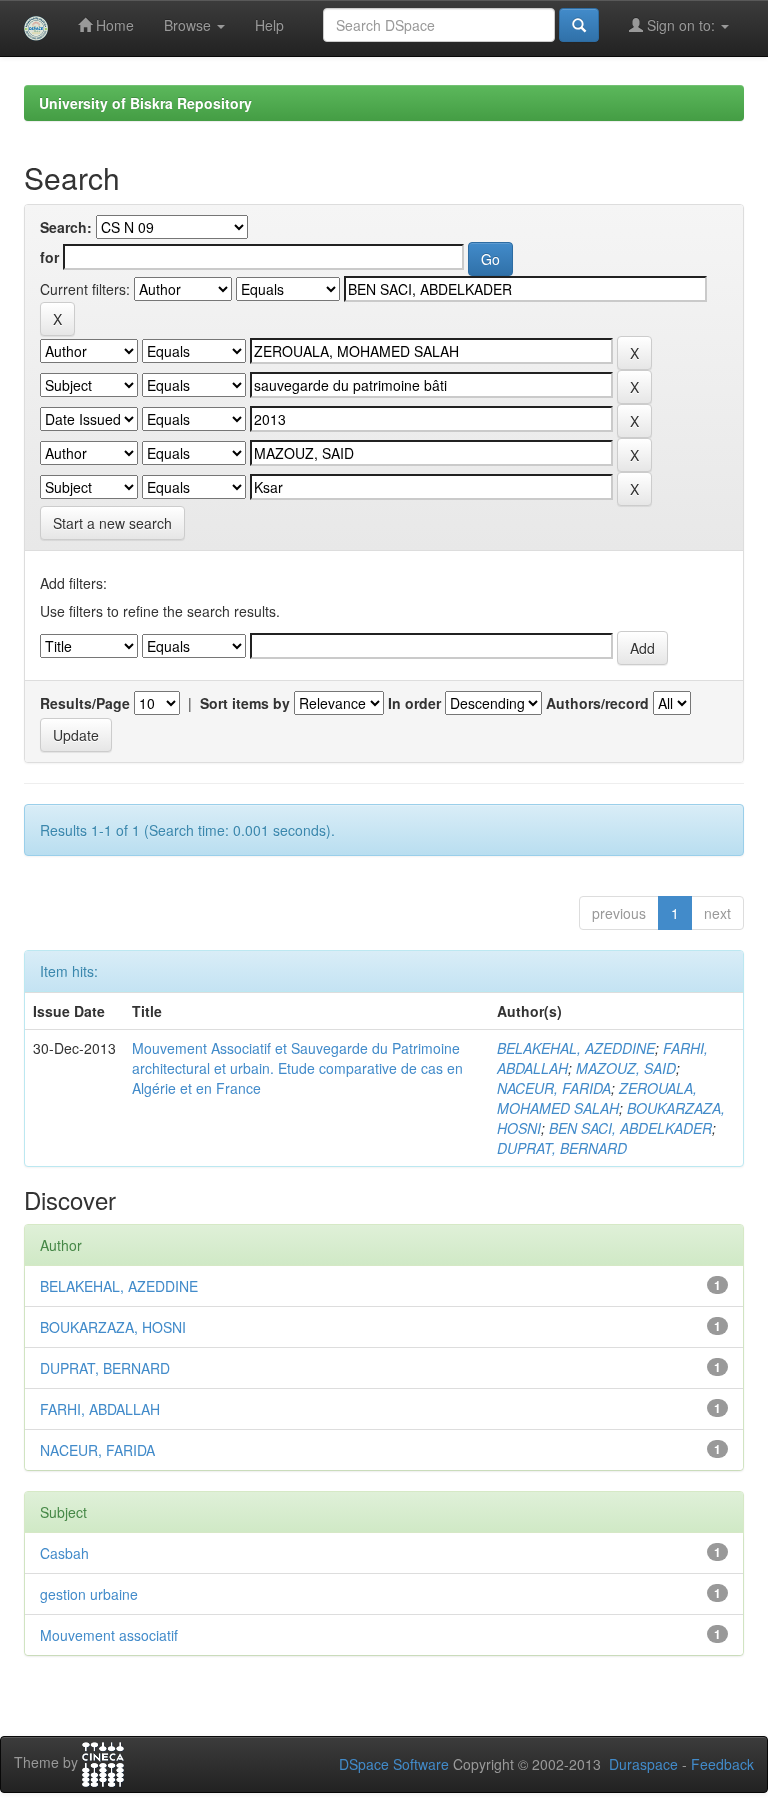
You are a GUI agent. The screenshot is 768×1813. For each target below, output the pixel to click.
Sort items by (245, 703)
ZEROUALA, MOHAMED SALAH (597, 1098)
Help (269, 25)
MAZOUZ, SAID (626, 1068)
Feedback (722, 1764)
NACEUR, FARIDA (554, 1088)
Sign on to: (681, 25)
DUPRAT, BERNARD (562, 1148)
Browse (189, 25)
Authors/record (597, 703)
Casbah (64, 1553)
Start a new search (112, 523)
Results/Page (85, 703)
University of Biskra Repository (145, 103)
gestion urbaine (89, 1594)
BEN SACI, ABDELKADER (630, 1128)
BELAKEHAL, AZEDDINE (576, 1048)
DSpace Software (394, 1764)
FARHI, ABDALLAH (100, 1409)
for (49, 257)
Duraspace (643, 1764)
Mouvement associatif (109, 1635)
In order (414, 703)
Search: (66, 227)
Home (113, 25)
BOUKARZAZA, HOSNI (113, 1327)
